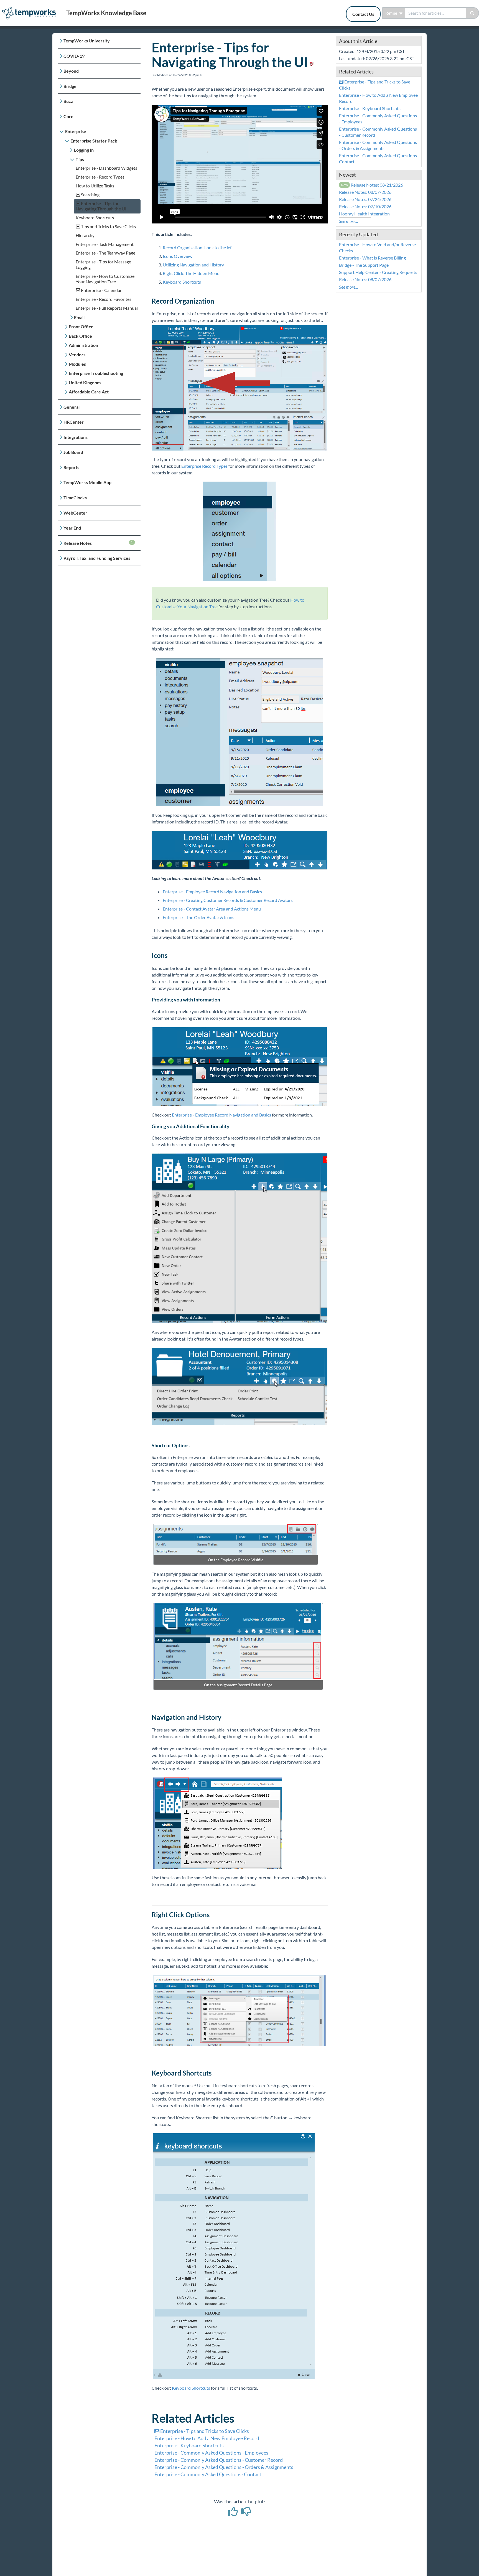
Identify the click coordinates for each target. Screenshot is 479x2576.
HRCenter (74, 422)
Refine (392, 13)
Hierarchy (85, 235)
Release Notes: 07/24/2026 (365, 199)
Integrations (76, 437)
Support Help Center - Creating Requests (378, 272)
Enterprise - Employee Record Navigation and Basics (212, 892)
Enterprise (76, 131)
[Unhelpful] (246, 2513)
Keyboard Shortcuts (95, 218)
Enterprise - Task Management (105, 244)
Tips (80, 159)
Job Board (73, 452)
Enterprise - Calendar (101, 290)
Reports (71, 467)
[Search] (472, 13)
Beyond (71, 71)
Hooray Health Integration (364, 214)
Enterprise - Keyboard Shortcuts (189, 2445)
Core (68, 116)
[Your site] (31, 7)
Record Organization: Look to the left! (199, 247)
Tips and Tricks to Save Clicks (108, 226)
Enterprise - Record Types (100, 177)
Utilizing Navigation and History (194, 265)
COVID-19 (74, 56)
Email (79, 317)
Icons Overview (178, 256)
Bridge (70, 86)
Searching (90, 194)
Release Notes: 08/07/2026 (365, 192)
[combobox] (436, 13)
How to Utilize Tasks (95, 186)
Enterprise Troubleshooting (96, 373)
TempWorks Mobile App (87, 482)
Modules (77, 364)
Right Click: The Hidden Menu (191, 273)
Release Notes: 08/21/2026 (372, 185)
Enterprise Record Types (204, 466)
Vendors (77, 354)
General (72, 407)
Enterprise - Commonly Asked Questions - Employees (211, 2453)
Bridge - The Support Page (364, 265)
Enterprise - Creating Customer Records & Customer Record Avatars (228, 900)
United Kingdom (85, 382)
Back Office (80, 336)
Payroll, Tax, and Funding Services (97, 558)
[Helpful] (233, 2513)
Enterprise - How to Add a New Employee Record (207, 2438)
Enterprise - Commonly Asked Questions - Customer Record (219, 2460)
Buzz (68, 101)
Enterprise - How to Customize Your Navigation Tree (105, 279)
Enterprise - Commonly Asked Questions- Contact (208, 2474)
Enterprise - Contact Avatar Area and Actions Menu (212, 909)
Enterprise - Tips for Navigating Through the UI (101, 206)
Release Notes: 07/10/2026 (365, 206)
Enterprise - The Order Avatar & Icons (198, 917)
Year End (72, 528)
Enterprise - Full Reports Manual (107, 308)
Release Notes (98, 543)
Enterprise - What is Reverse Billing (372, 258)
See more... (348, 221)
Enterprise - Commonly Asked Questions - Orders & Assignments (224, 2467)
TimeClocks (75, 498)
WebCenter (75, 513)
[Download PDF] (311, 62)
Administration (83, 345)
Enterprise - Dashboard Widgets (106, 168)
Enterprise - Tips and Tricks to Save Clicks (204, 2431)
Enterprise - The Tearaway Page (105, 253)
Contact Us (363, 14)
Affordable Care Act (89, 392)
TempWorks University (87, 41)
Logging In (84, 150)
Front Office (81, 326)
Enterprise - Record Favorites (104, 299)
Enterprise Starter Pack (94, 141)
